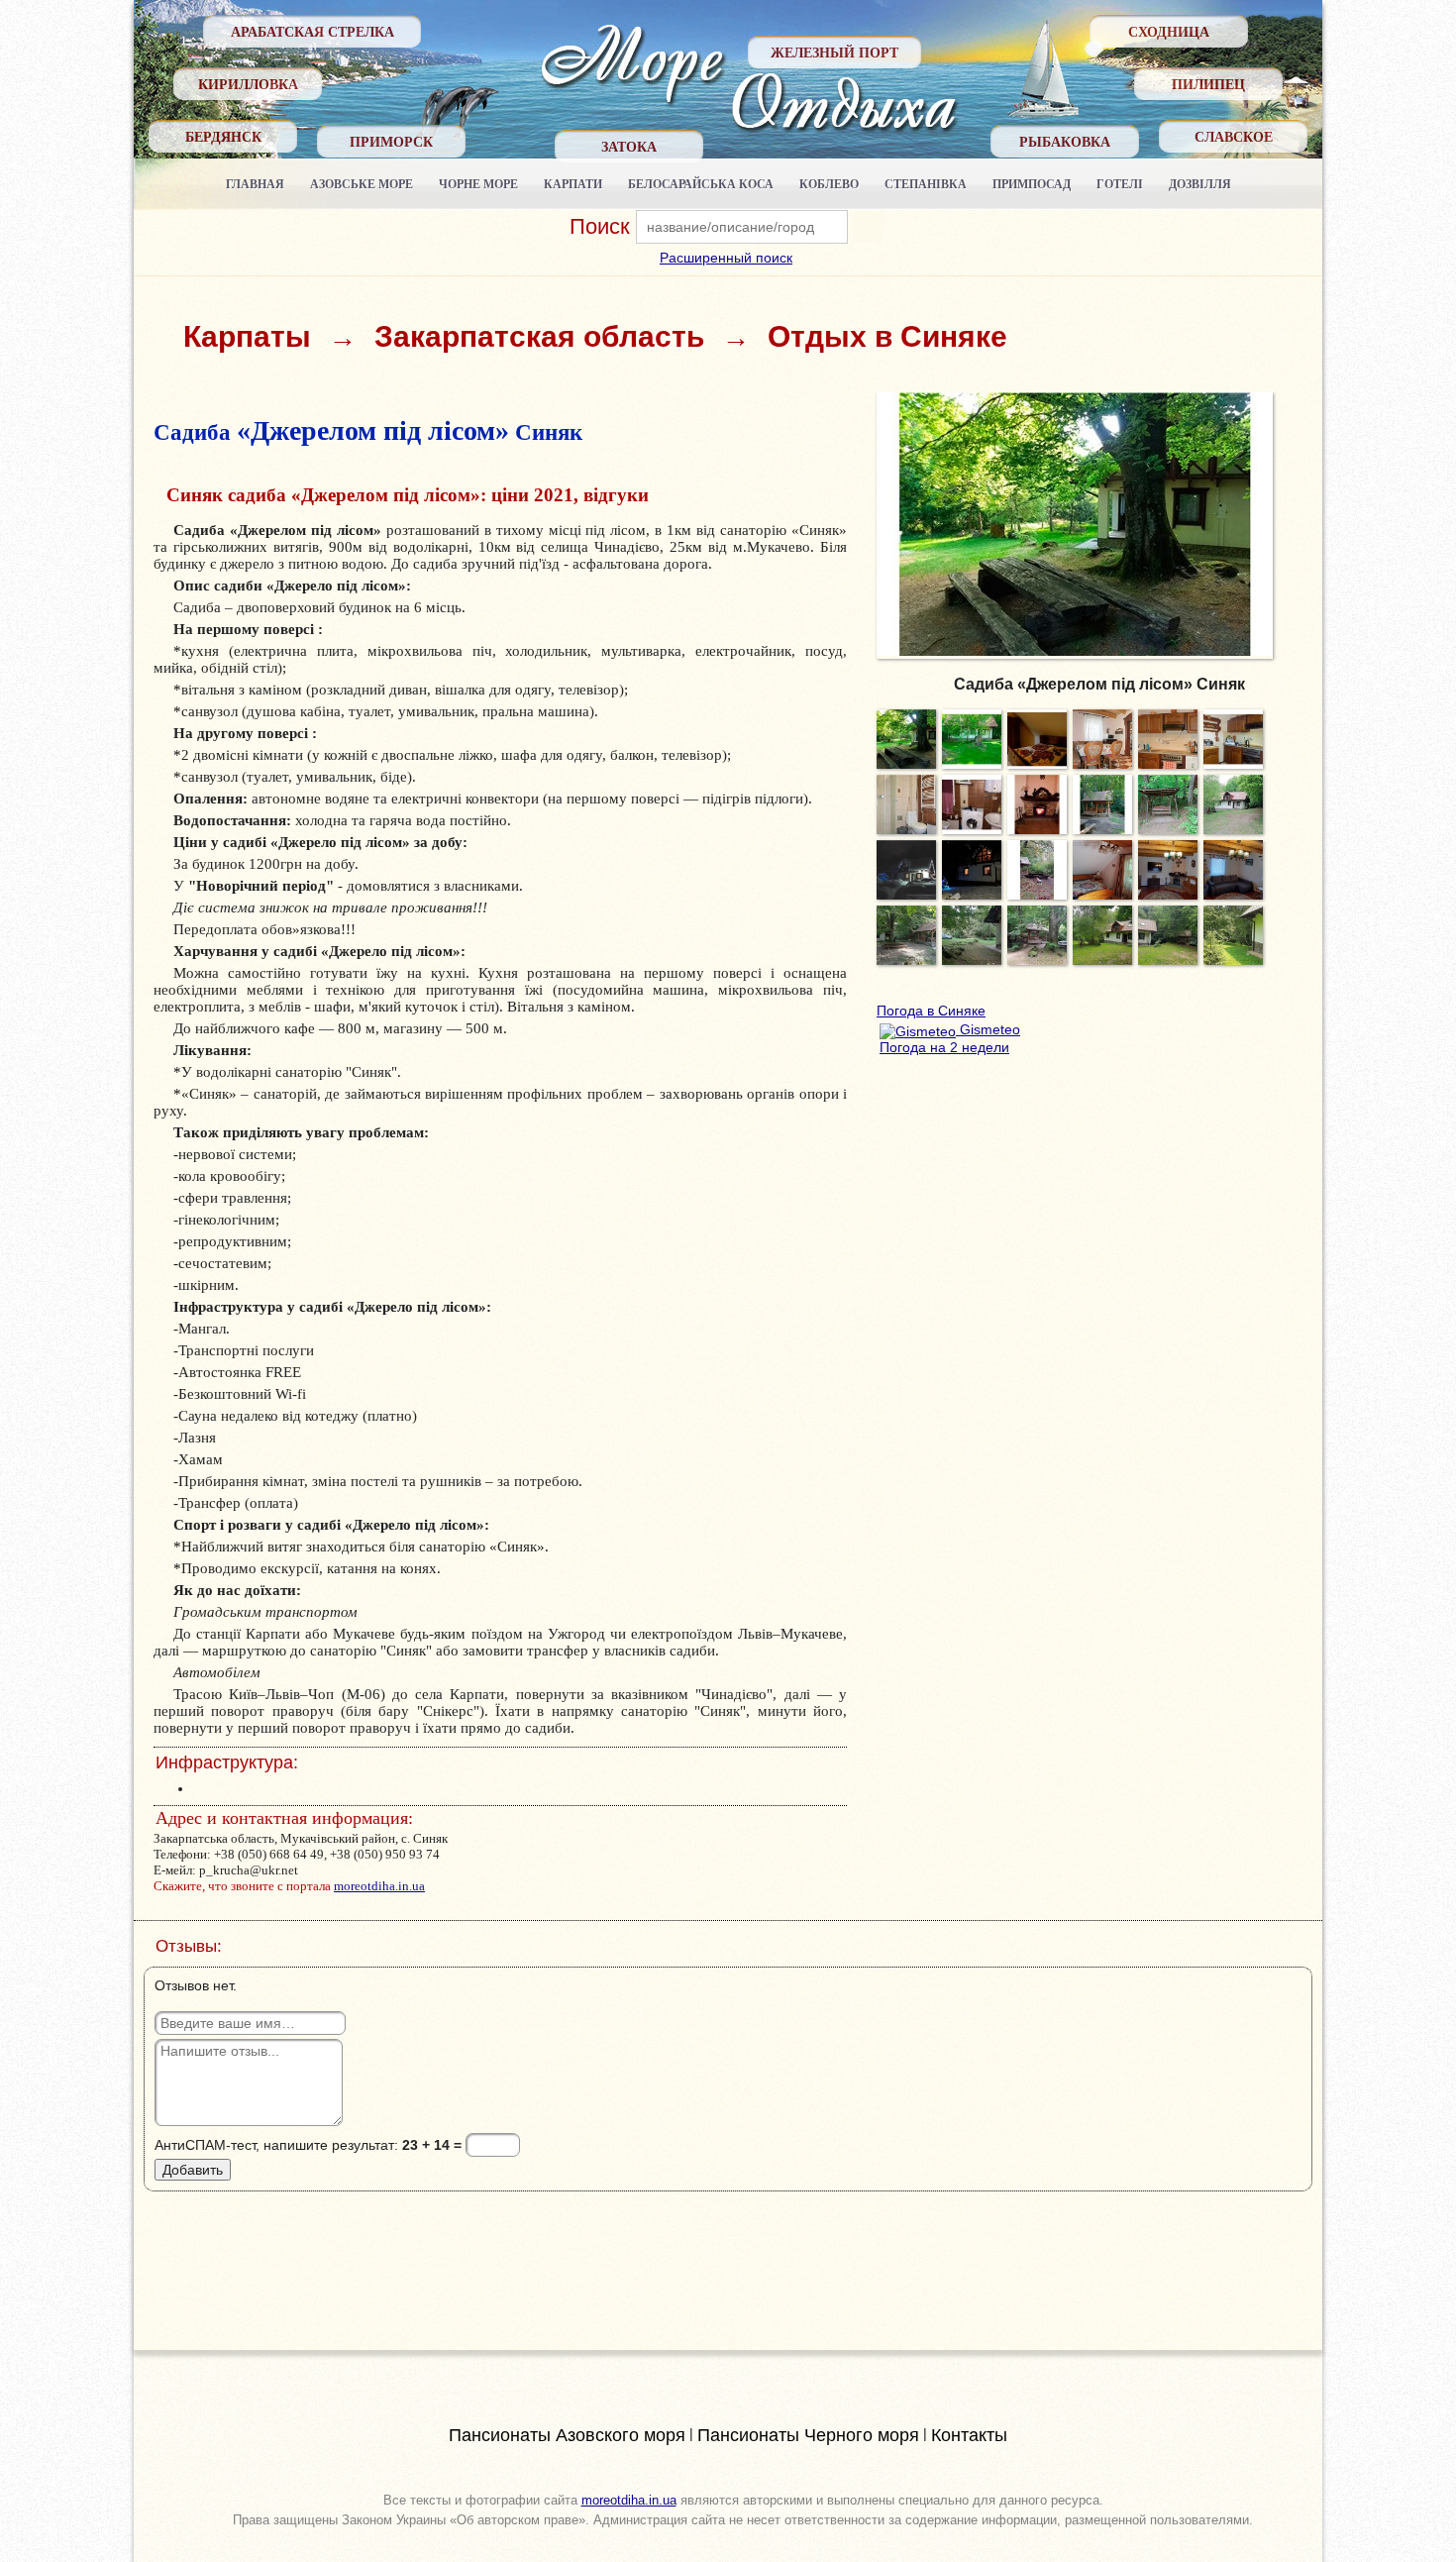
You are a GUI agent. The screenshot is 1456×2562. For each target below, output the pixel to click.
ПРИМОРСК (391, 141)
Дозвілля (1200, 184)
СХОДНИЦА (1169, 31)
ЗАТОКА (629, 146)
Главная (255, 184)
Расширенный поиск (726, 258)
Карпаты (247, 336)
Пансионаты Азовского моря (567, 2435)
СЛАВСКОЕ (1234, 136)
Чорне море (478, 184)
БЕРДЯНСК (223, 136)
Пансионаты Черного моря (808, 2435)
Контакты (969, 2435)
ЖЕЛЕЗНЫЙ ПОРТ (834, 52)
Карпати (573, 184)
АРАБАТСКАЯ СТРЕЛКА (312, 31)
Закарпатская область (539, 336)
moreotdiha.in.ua (379, 1886)
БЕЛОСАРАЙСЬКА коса (701, 184)
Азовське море (362, 184)
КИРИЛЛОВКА (248, 84)
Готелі (1120, 184)
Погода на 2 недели (944, 1047)
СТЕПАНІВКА (926, 184)
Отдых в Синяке (887, 336)
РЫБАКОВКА (1065, 141)
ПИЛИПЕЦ (1208, 84)
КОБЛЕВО (829, 184)
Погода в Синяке (931, 1011)
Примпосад (1032, 184)
